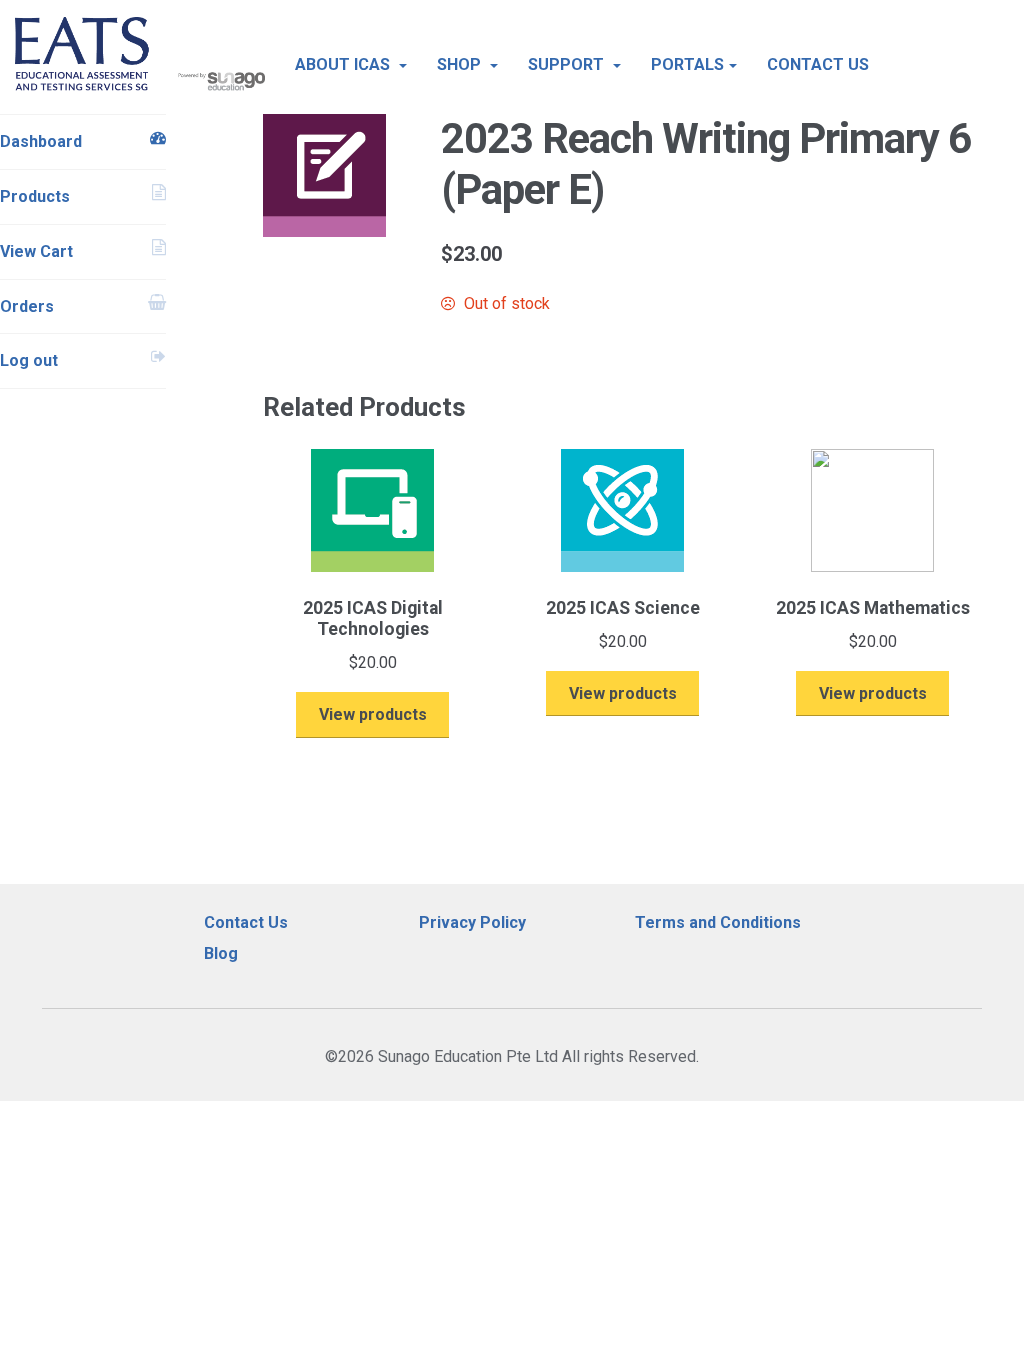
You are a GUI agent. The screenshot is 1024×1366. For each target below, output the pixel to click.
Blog (221, 953)
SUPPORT (568, 64)
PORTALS (687, 64)
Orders (27, 306)
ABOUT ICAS (344, 64)
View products (373, 714)
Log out (29, 360)
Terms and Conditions (718, 922)
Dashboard (41, 141)
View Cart (36, 251)
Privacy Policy (472, 922)
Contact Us (246, 922)
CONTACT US (818, 64)
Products (35, 196)
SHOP (461, 64)
